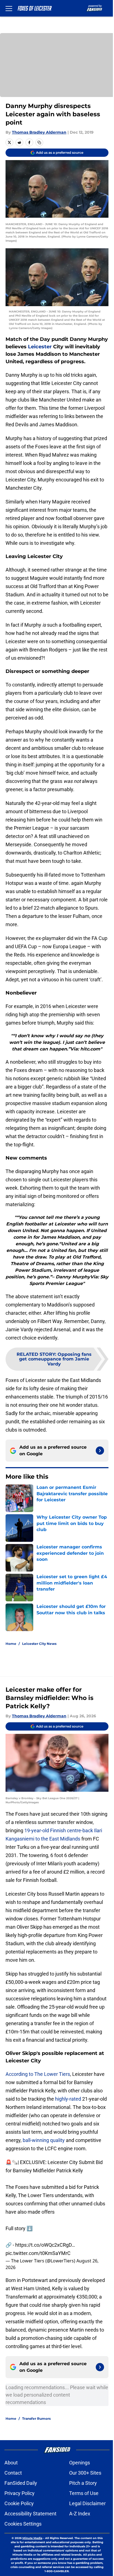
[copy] (39, 142)
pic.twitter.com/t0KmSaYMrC (38, 2253)
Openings (80, 2463)
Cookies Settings (23, 2524)
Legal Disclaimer (87, 2503)
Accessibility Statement (30, 2514)
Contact (13, 2473)
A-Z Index (80, 2514)
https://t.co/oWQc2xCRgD (43, 2245)
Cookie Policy (19, 2503)
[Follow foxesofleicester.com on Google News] (100, 1451)
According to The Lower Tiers (38, 2074)
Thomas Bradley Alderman (39, 132)
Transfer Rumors (36, 2419)
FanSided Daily (21, 2483)
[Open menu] (9, 8)
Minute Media (32, 2538)
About (11, 2463)
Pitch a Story (83, 2483)
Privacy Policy (20, 2493)
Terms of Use (84, 2493)
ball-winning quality (44, 2140)
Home (11, 1644)
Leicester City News (39, 1644)
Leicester (40, 347)
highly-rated (68, 2099)
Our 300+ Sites (85, 2473)
